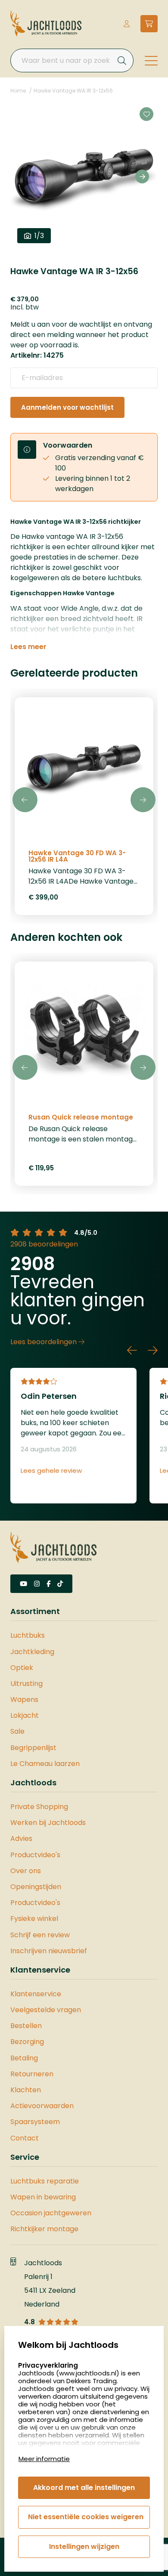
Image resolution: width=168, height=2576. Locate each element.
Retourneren (32, 2074)
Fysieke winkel (34, 1919)
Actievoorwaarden (42, 2106)
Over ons (26, 1871)
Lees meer (28, 647)
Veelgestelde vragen (46, 2010)
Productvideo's (35, 1855)
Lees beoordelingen (44, 1342)
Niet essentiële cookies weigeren (86, 2517)
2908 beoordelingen (44, 1244)
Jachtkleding (32, 1652)
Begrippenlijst (33, 1748)
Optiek (22, 1668)
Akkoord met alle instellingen (84, 2488)
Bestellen (26, 2026)
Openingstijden (36, 1887)
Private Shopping (39, 1807)
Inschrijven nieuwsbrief (49, 1951)
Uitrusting (26, 1684)
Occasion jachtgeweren (51, 2213)
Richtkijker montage (44, 2229)
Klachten (26, 2090)
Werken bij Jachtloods (48, 1823)
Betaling (24, 2058)
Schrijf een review (40, 1935)
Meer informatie (44, 2459)
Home (18, 91)
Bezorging (27, 2042)
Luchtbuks (28, 1635)
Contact (25, 2138)
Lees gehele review (51, 1471)
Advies (21, 1838)
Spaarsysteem (35, 2122)
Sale (17, 1731)
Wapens (24, 1699)
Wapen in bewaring (43, 2197)
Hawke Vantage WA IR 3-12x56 (73, 91)
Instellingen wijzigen (84, 2547)
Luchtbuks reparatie (45, 2181)
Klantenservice (36, 1994)
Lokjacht (25, 1715)
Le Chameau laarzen (45, 1764)
